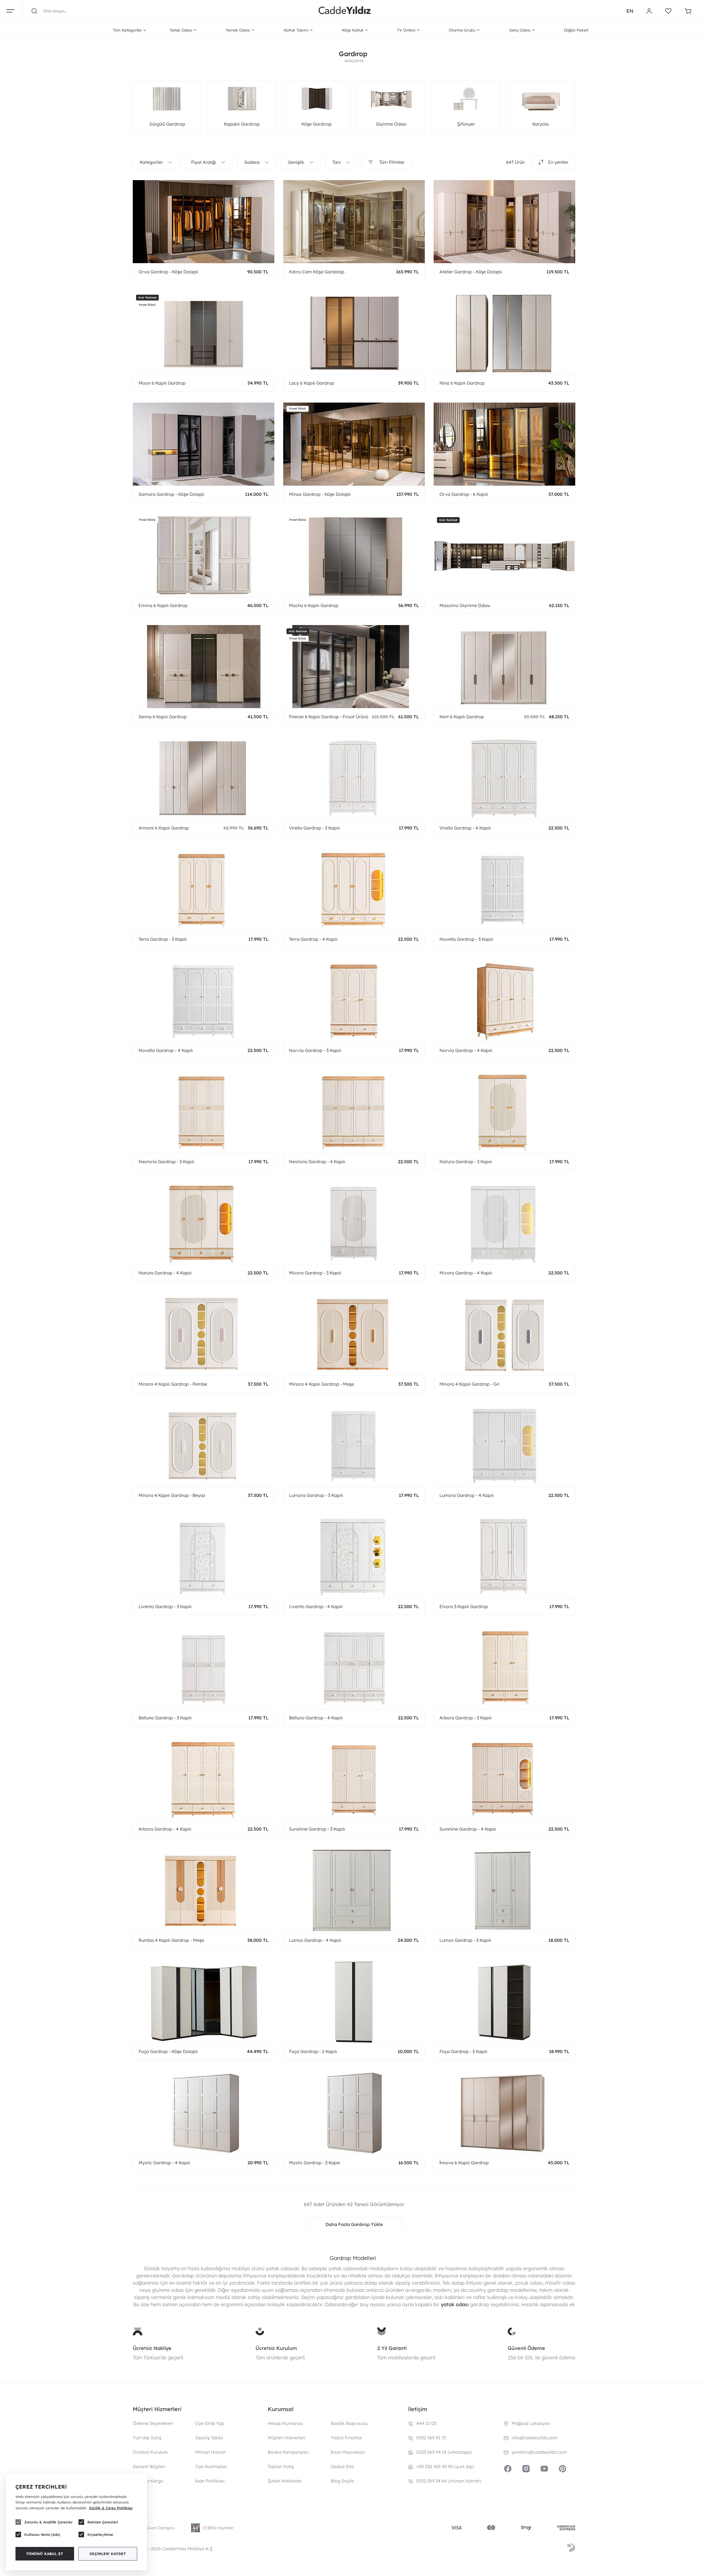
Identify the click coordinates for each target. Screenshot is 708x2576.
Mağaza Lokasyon (531, 2423)
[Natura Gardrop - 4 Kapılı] (204, 1223)
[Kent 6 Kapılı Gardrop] (504, 667)
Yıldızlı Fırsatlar (347, 2438)
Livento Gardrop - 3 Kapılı (165, 1606)
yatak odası (455, 2304)
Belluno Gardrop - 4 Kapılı (316, 1718)
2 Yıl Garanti (392, 2348)
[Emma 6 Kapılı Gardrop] (204, 555)
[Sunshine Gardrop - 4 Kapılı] (504, 1779)
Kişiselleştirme (100, 2534)
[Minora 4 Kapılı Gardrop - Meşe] (354, 1334)
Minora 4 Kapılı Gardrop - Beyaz (172, 1495)
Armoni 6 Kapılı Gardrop (164, 828)
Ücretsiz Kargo (148, 2481)
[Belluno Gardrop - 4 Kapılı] (354, 1668)
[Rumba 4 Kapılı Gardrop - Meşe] (204, 1890)
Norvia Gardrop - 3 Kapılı (315, 1050)
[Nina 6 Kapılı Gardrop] (504, 333)
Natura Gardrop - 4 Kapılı (165, 1273)
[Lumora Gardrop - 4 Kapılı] (504, 1445)
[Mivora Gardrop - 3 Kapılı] (354, 1223)
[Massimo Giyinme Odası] (504, 555)
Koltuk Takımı (296, 30)
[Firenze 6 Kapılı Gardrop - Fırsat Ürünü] (354, 667)
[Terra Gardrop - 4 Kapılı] (354, 889)
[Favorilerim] (668, 11)
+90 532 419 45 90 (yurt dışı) (445, 2466)
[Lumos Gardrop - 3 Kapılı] (504, 1890)
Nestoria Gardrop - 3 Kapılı (166, 1162)
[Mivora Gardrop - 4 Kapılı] (504, 1223)
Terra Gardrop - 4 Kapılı (313, 939)
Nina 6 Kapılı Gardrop (462, 383)
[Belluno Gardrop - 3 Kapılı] (204, 1668)
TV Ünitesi (406, 30)
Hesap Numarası (285, 2423)
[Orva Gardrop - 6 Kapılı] (504, 444)
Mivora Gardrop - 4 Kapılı (466, 1273)
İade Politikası (210, 2481)
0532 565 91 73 (431, 2438)
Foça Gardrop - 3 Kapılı (463, 2051)
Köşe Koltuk (353, 30)
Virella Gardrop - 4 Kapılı (465, 828)
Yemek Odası (238, 30)
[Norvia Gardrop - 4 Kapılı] (504, 1000)
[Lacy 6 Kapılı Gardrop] (354, 333)
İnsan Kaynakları (348, 2452)
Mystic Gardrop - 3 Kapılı (315, 2163)
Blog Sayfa (342, 2481)
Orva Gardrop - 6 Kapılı (464, 494)
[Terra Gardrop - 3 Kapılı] (204, 889)
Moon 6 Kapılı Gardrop (162, 383)
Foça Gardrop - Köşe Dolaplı (168, 2051)
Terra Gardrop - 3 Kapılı (163, 939)
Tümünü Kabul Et (45, 2554)
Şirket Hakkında (285, 2481)
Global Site (342, 2466)
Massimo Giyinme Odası (465, 605)
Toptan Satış (281, 2466)
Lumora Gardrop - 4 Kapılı (467, 1495)
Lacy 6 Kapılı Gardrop (312, 383)
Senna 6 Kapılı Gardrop (163, 717)
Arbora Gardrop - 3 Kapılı (466, 1718)
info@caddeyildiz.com (535, 2438)
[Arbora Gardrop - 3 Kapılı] (504, 1668)
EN (630, 11)
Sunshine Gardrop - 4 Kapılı (468, 1829)
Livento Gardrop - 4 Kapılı (316, 1606)
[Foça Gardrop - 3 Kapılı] (504, 2001)
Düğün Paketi (576, 30)
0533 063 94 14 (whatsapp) (444, 2452)
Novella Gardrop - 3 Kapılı (466, 939)
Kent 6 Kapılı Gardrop (462, 717)
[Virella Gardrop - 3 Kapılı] (354, 778)
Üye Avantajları (211, 2466)
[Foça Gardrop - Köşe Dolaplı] (204, 2001)
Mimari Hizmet (210, 2452)
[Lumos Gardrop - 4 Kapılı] (354, 1890)
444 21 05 (426, 2423)
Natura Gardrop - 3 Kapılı (466, 1162)
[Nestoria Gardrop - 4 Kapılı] (354, 1111)
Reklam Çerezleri (103, 2522)
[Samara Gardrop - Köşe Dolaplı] (204, 444)
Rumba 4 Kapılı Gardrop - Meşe (171, 1940)
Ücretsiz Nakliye (152, 2348)
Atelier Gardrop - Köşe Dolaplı (471, 272)
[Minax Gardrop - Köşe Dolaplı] (354, 444)
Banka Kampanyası (288, 2452)
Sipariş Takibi (209, 2438)
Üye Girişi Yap (210, 2423)
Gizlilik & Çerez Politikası (111, 2508)
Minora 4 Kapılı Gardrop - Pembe (173, 1384)
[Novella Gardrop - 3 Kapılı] (504, 889)
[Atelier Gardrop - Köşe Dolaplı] (504, 222)
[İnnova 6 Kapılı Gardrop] (504, 2113)
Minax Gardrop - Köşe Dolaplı (320, 494)
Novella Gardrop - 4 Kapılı (166, 1050)
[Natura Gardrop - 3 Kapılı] (504, 1111)
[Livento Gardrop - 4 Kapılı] (354, 1556)
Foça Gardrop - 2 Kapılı (313, 2051)
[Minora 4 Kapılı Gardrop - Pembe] (204, 1334)
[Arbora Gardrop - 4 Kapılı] (204, 1779)
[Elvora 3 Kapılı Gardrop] (504, 1556)
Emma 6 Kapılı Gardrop (163, 605)
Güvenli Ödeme (526, 2348)
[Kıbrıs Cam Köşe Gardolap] (354, 222)
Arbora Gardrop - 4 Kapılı (165, 1829)
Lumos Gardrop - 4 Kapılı (315, 1940)
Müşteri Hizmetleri (287, 2438)
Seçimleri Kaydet (108, 2554)
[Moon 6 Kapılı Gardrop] (204, 333)
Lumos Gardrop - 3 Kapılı (465, 1940)
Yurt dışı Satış (147, 2438)
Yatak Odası (181, 30)
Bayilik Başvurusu (349, 2423)
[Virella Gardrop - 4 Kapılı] (504, 778)
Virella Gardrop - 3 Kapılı (314, 828)
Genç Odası (520, 30)
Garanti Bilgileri (149, 2466)
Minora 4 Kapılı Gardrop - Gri (469, 1384)
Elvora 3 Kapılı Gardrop (464, 1606)
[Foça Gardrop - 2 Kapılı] (354, 2001)
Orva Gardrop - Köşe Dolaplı (168, 272)
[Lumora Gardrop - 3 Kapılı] (354, 1445)
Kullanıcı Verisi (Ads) (42, 2534)
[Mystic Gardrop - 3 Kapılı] (354, 2113)
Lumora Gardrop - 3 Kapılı (316, 1495)
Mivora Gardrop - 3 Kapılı (315, 1273)
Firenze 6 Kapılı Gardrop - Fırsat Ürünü (329, 717)
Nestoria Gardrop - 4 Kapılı (317, 1162)
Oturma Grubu (462, 30)
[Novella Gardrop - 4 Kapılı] (204, 1000)
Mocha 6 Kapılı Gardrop (314, 605)
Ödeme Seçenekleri (153, 2423)
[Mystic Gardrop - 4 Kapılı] (204, 2113)
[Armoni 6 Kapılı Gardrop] (204, 778)
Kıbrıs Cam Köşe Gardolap (317, 272)
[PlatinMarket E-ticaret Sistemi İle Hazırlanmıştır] (571, 2549)
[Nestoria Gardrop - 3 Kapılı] (204, 1111)
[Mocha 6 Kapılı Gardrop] (354, 555)
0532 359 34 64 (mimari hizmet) (449, 2481)
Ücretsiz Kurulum (276, 2348)
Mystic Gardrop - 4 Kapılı (164, 2163)
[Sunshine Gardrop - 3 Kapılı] (354, 1779)
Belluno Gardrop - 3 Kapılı (165, 1718)
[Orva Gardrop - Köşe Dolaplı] (204, 222)
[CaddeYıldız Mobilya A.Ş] (345, 11)
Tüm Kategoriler (127, 30)
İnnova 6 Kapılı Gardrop (464, 2163)
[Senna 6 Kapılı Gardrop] (204, 667)
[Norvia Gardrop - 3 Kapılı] (354, 1000)
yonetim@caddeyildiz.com (539, 2452)
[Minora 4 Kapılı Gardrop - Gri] (504, 1334)
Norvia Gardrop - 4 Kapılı (466, 1050)
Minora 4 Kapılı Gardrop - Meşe (322, 1384)
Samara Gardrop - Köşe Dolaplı (171, 494)
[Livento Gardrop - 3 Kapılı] (204, 1556)
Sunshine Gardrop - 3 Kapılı (317, 1829)
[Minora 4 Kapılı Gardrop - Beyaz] (204, 1445)
